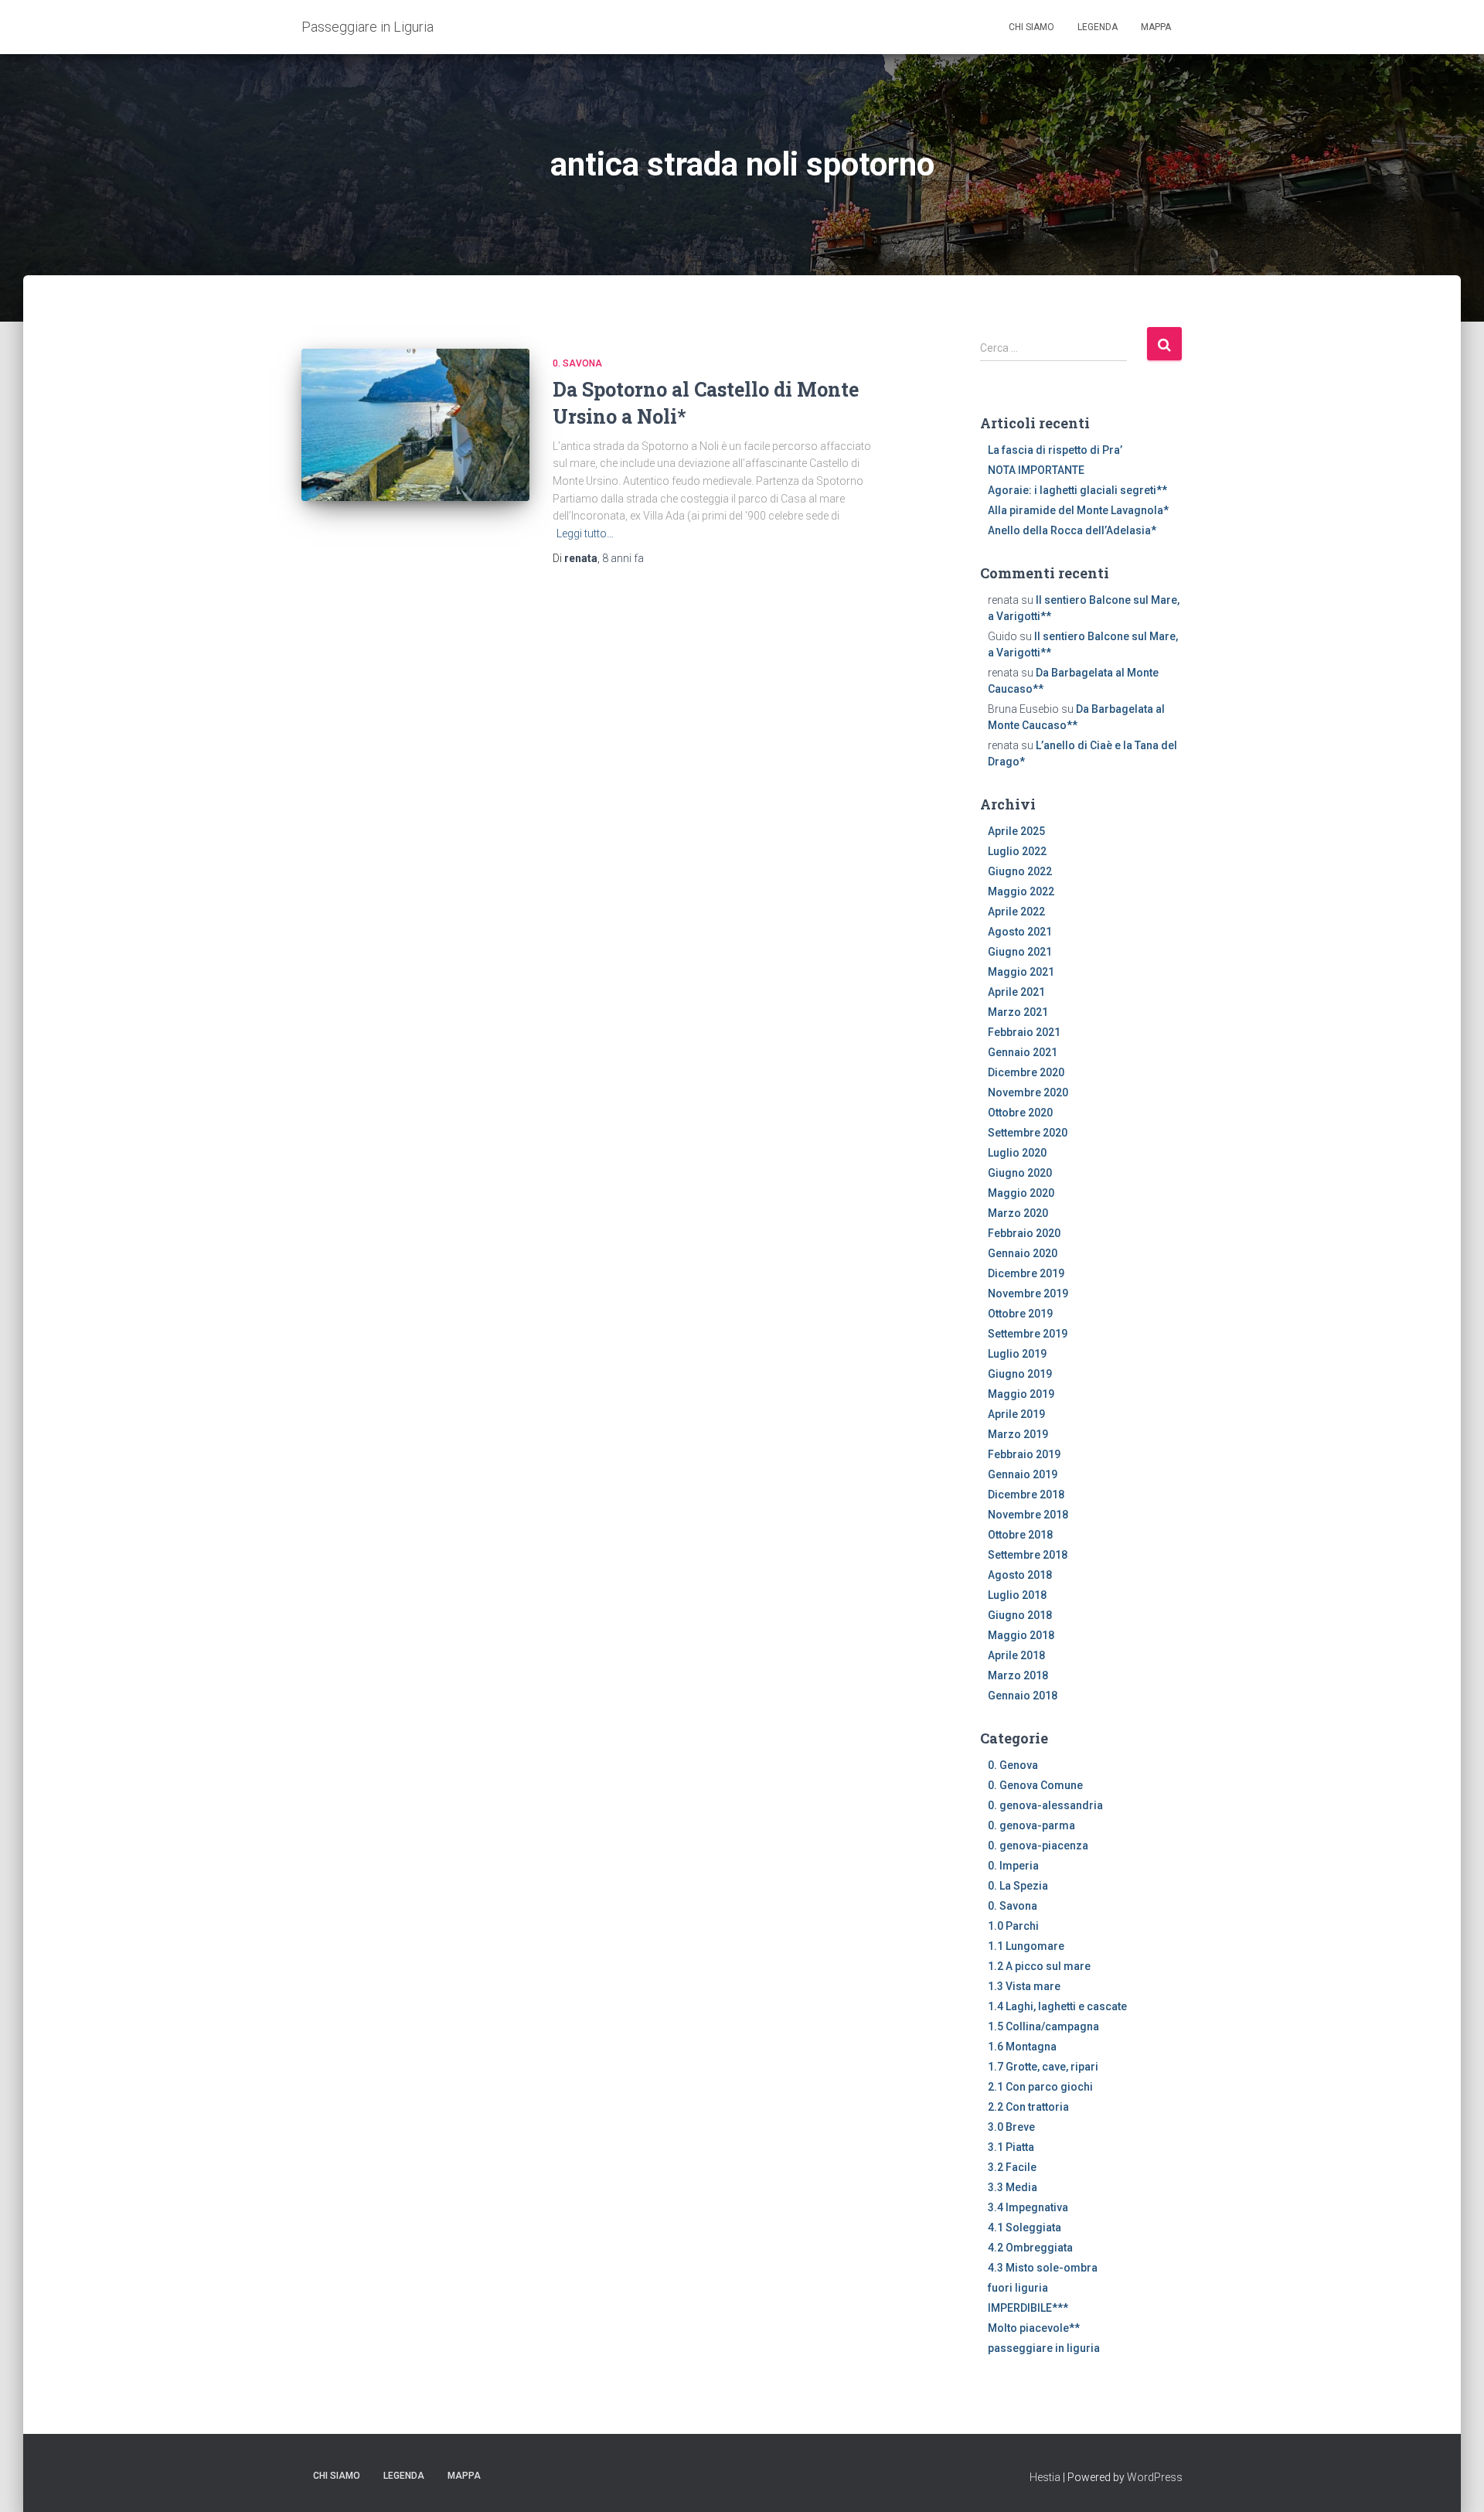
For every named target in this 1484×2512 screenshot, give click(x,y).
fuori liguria (1018, 2288)
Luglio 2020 (1017, 1153)
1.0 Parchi (1013, 1926)
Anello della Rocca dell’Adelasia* (1072, 530)
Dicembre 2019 (1026, 1273)
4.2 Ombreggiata (1030, 2248)
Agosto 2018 (1020, 1575)
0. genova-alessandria (1045, 1805)
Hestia (1045, 2477)
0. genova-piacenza (1038, 1846)
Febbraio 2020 (1024, 1233)
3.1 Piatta (1011, 2147)
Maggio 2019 (1021, 1394)
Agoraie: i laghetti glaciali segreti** (1077, 490)
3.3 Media (1013, 2187)
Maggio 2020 (1021, 1193)
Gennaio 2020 (1023, 1253)
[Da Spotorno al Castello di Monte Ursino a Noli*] (415, 425)
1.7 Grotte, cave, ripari (1043, 2067)
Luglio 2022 (1017, 851)
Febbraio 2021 (1024, 1032)
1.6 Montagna (1022, 2047)
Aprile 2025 (1016, 831)
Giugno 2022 (1020, 871)
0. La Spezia (1018, 1886)
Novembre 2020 (1028, 1092)
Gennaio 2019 (1023, 1474)
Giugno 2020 (1020, 1173)
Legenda (1098, 27)
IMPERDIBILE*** (1028, 2308)
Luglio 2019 (1017, 1354)
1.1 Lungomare (1026, 1946)
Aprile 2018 (1016, 1655)
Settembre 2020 (1028, 1133)
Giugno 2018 (1020, 1615)
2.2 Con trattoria (1028, 2107)
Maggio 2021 (1021, 972)
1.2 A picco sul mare (1039, 1966)
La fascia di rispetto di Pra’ (1055, 450)
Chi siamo (1031, 27)
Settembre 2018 (1028, 1555)
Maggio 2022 (1021, 891)
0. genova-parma (1031, 1825)
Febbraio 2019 (1024, 1454)
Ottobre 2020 (1020, 1113)
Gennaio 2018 (1023, 1696)
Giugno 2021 (1020, 952)
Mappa (1156, 27)
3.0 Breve (1011, 2127)
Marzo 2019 (1018, 1434)
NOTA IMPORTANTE (1036, 470)
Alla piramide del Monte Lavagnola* (1078, 510)
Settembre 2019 (1028, 1334)
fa (623, 558)
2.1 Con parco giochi (1040, 2087)
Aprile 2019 (1016, 1414)
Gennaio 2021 (1023, 1052)
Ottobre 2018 (1020, 1535)
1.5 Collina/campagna (1043, 2026)
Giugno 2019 (1020, 1374)
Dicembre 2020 (1026, 1072)
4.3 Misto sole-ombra (1043, 2268)
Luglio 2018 (1017, 1595)
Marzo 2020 (1018, 1213)
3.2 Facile (1012, 2167)
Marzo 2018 (1018, 1675)
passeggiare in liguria (1044, 2348)
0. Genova (1013, 1765)
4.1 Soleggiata (1025, 2227)
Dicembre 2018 (1026, 1495)
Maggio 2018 (1021, 1635)
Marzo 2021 (1018, 1012)
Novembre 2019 (1028, 1293)
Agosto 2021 (1020, 932)
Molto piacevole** (1034, 2328)
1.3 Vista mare (1024, 1986)
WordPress (1155, 2477)
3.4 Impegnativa (1028, 2207)
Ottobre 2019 (1020, 1314)
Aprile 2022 (1016, 912)
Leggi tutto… (585, 533)
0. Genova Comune (1035, 1785)
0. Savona (577, 363)
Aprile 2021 (1016, 992)
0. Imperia (1013, 1866)
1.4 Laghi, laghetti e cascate (1057, 2006)
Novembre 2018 (1028, 1515)
